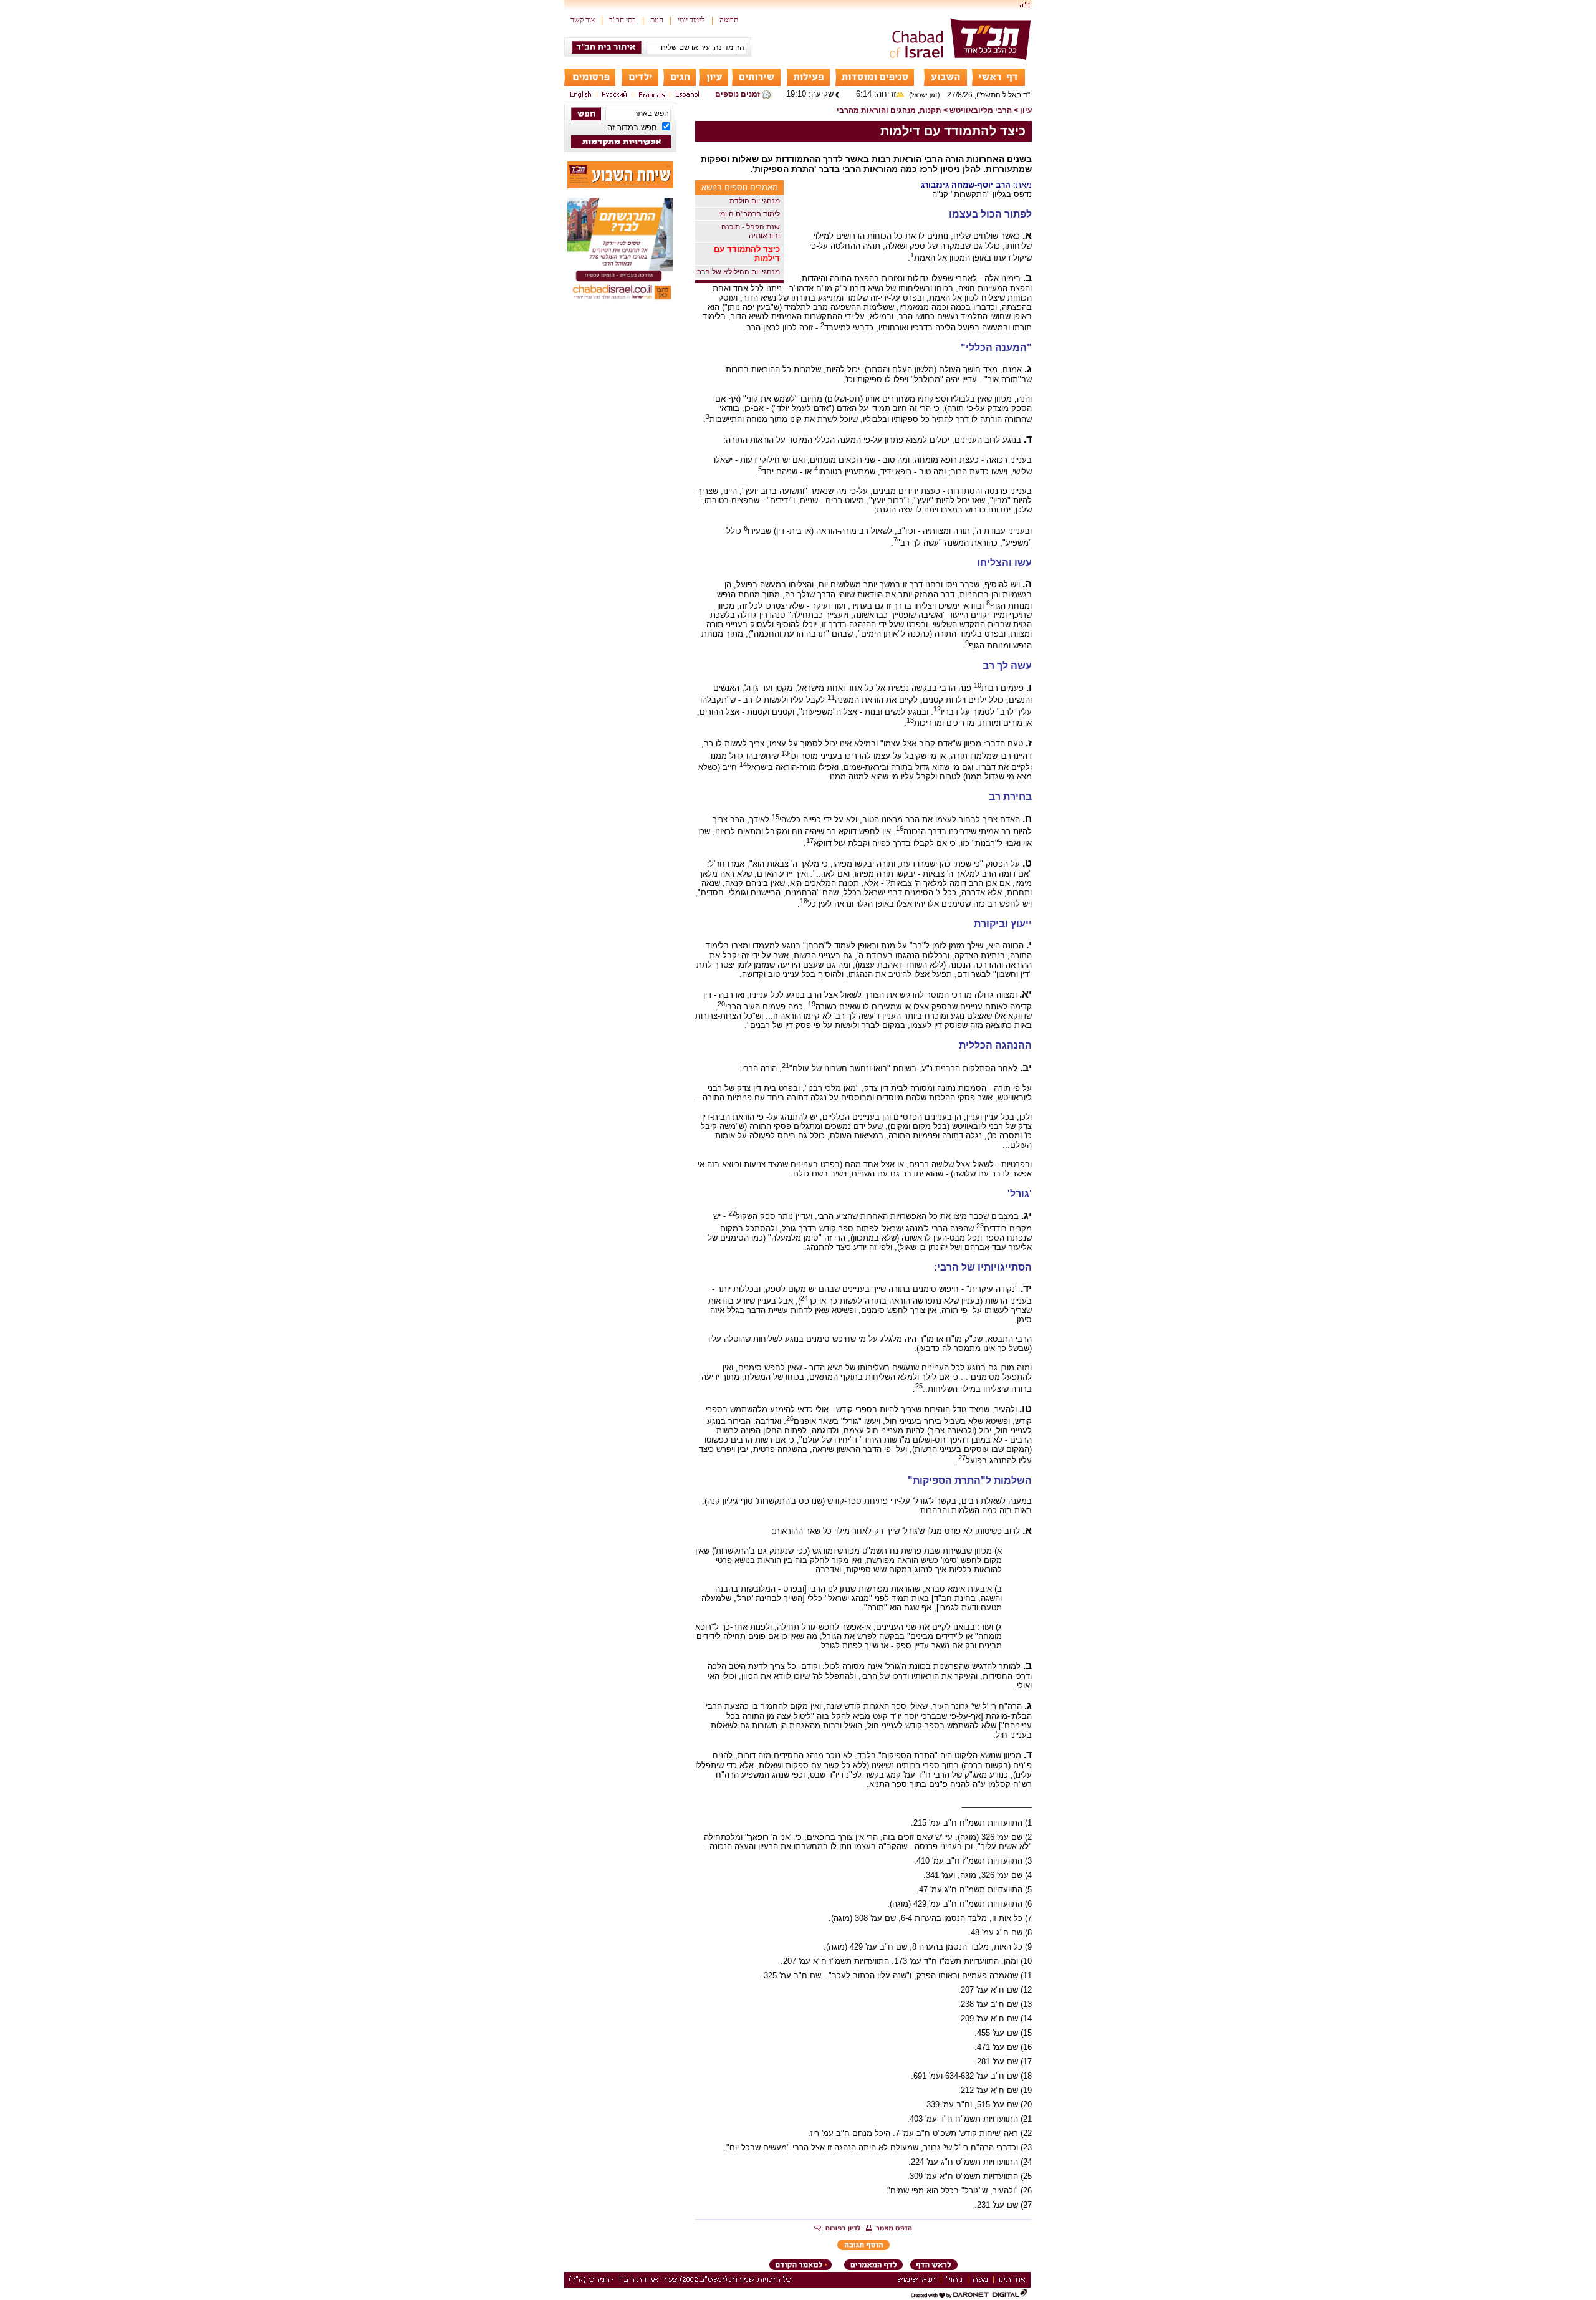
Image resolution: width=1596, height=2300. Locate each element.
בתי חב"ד (623, 20)
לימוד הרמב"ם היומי (749, 214)
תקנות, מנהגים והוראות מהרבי (889, 110)
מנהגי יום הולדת (755, 201)
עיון (1026, 110)
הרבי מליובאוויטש (981, 110)
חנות (657, 20)
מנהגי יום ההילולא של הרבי (738, 272)
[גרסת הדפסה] (889, 2229)
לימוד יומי (691, 20)
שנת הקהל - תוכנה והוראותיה (751, 231)
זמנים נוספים (738, 94)
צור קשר (583, 20)
